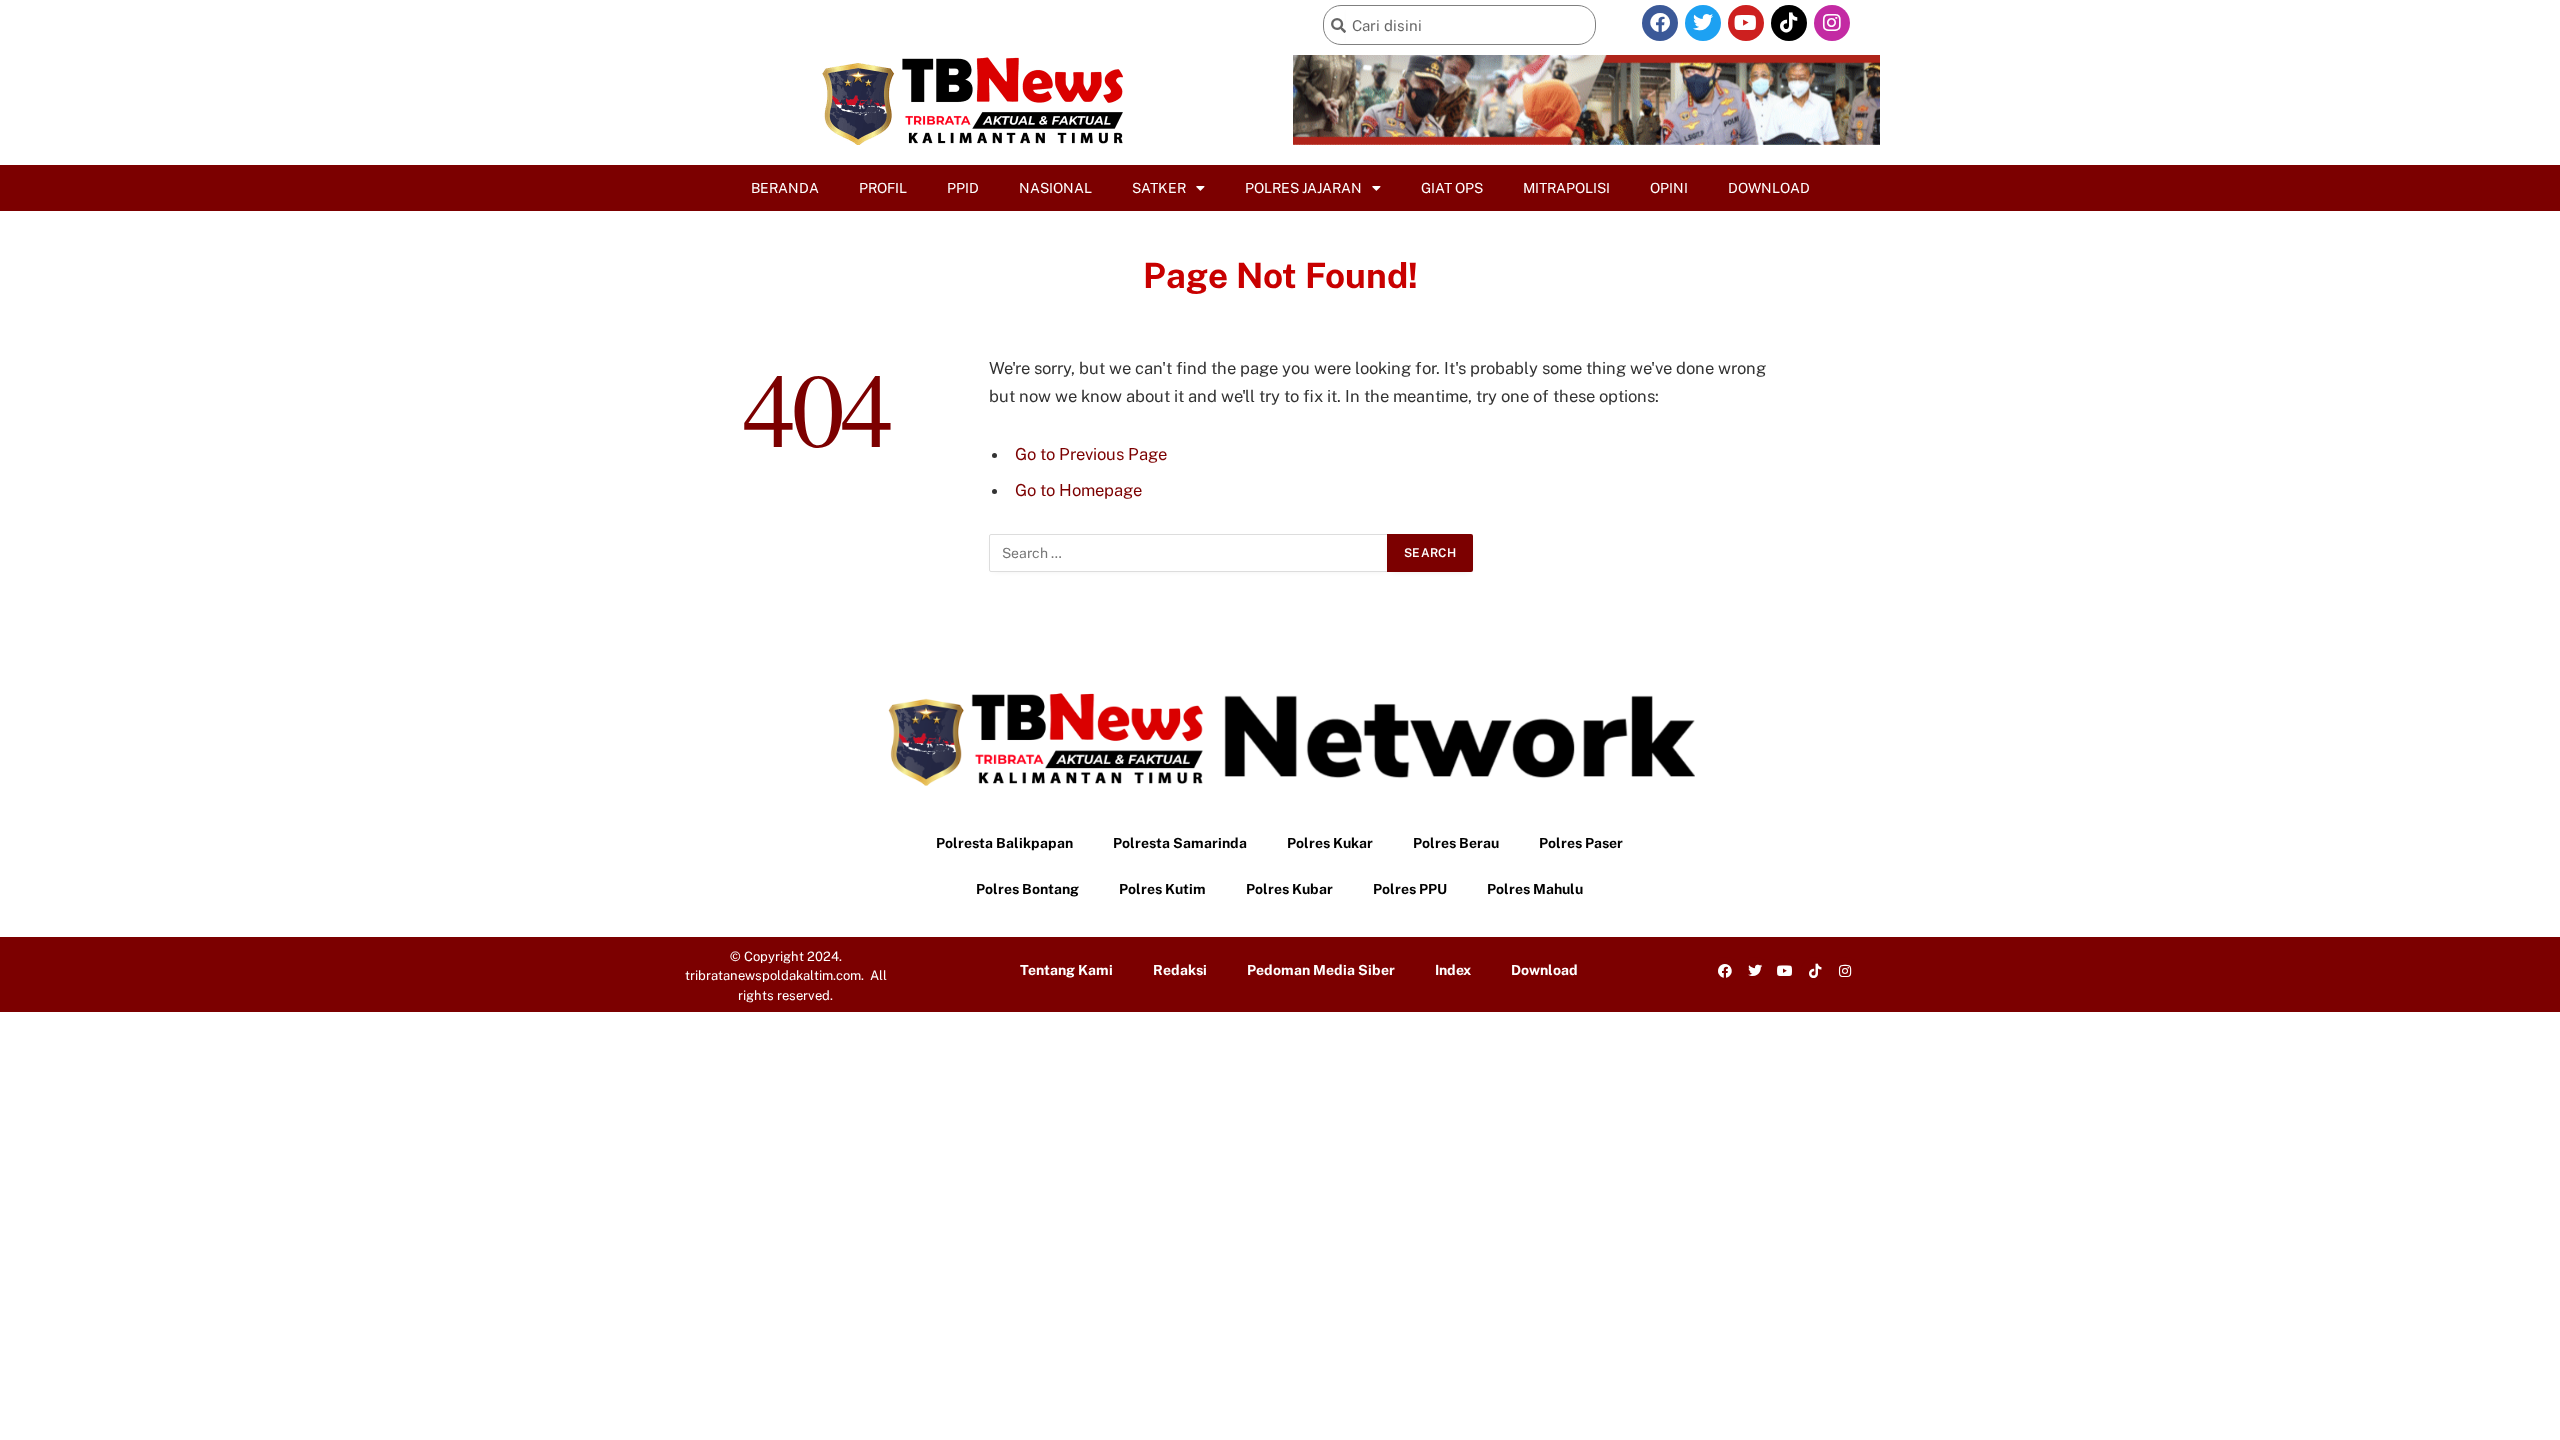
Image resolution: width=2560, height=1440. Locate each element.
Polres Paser (1581, 843)
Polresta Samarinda (1180, 843)
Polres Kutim (1162, 889)
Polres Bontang (1027, 889)
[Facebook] (1660, 23)
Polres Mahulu (1535, 889)
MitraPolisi (1566, 188)
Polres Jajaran (1303, 188)
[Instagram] (1832, 23)
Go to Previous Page (1091, 454)
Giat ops (1452, 188)
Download (1769, 188)
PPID (963, 188)
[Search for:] (1189, 553)
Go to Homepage (1078, 490)
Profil (883, 188)
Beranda (785, 188)
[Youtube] (1746, 23)
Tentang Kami (1066, 970)
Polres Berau (1456, 843)
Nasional (1055, 188)
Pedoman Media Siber (1321, 970)
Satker (1159, 188)
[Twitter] (1703, 23)
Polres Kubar (1289, 889)
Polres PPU (1410, 889)
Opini (1669, 188)
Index (1453, 970)
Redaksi (1180, 970)
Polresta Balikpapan (1004, 843)
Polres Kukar (1330, 843)
